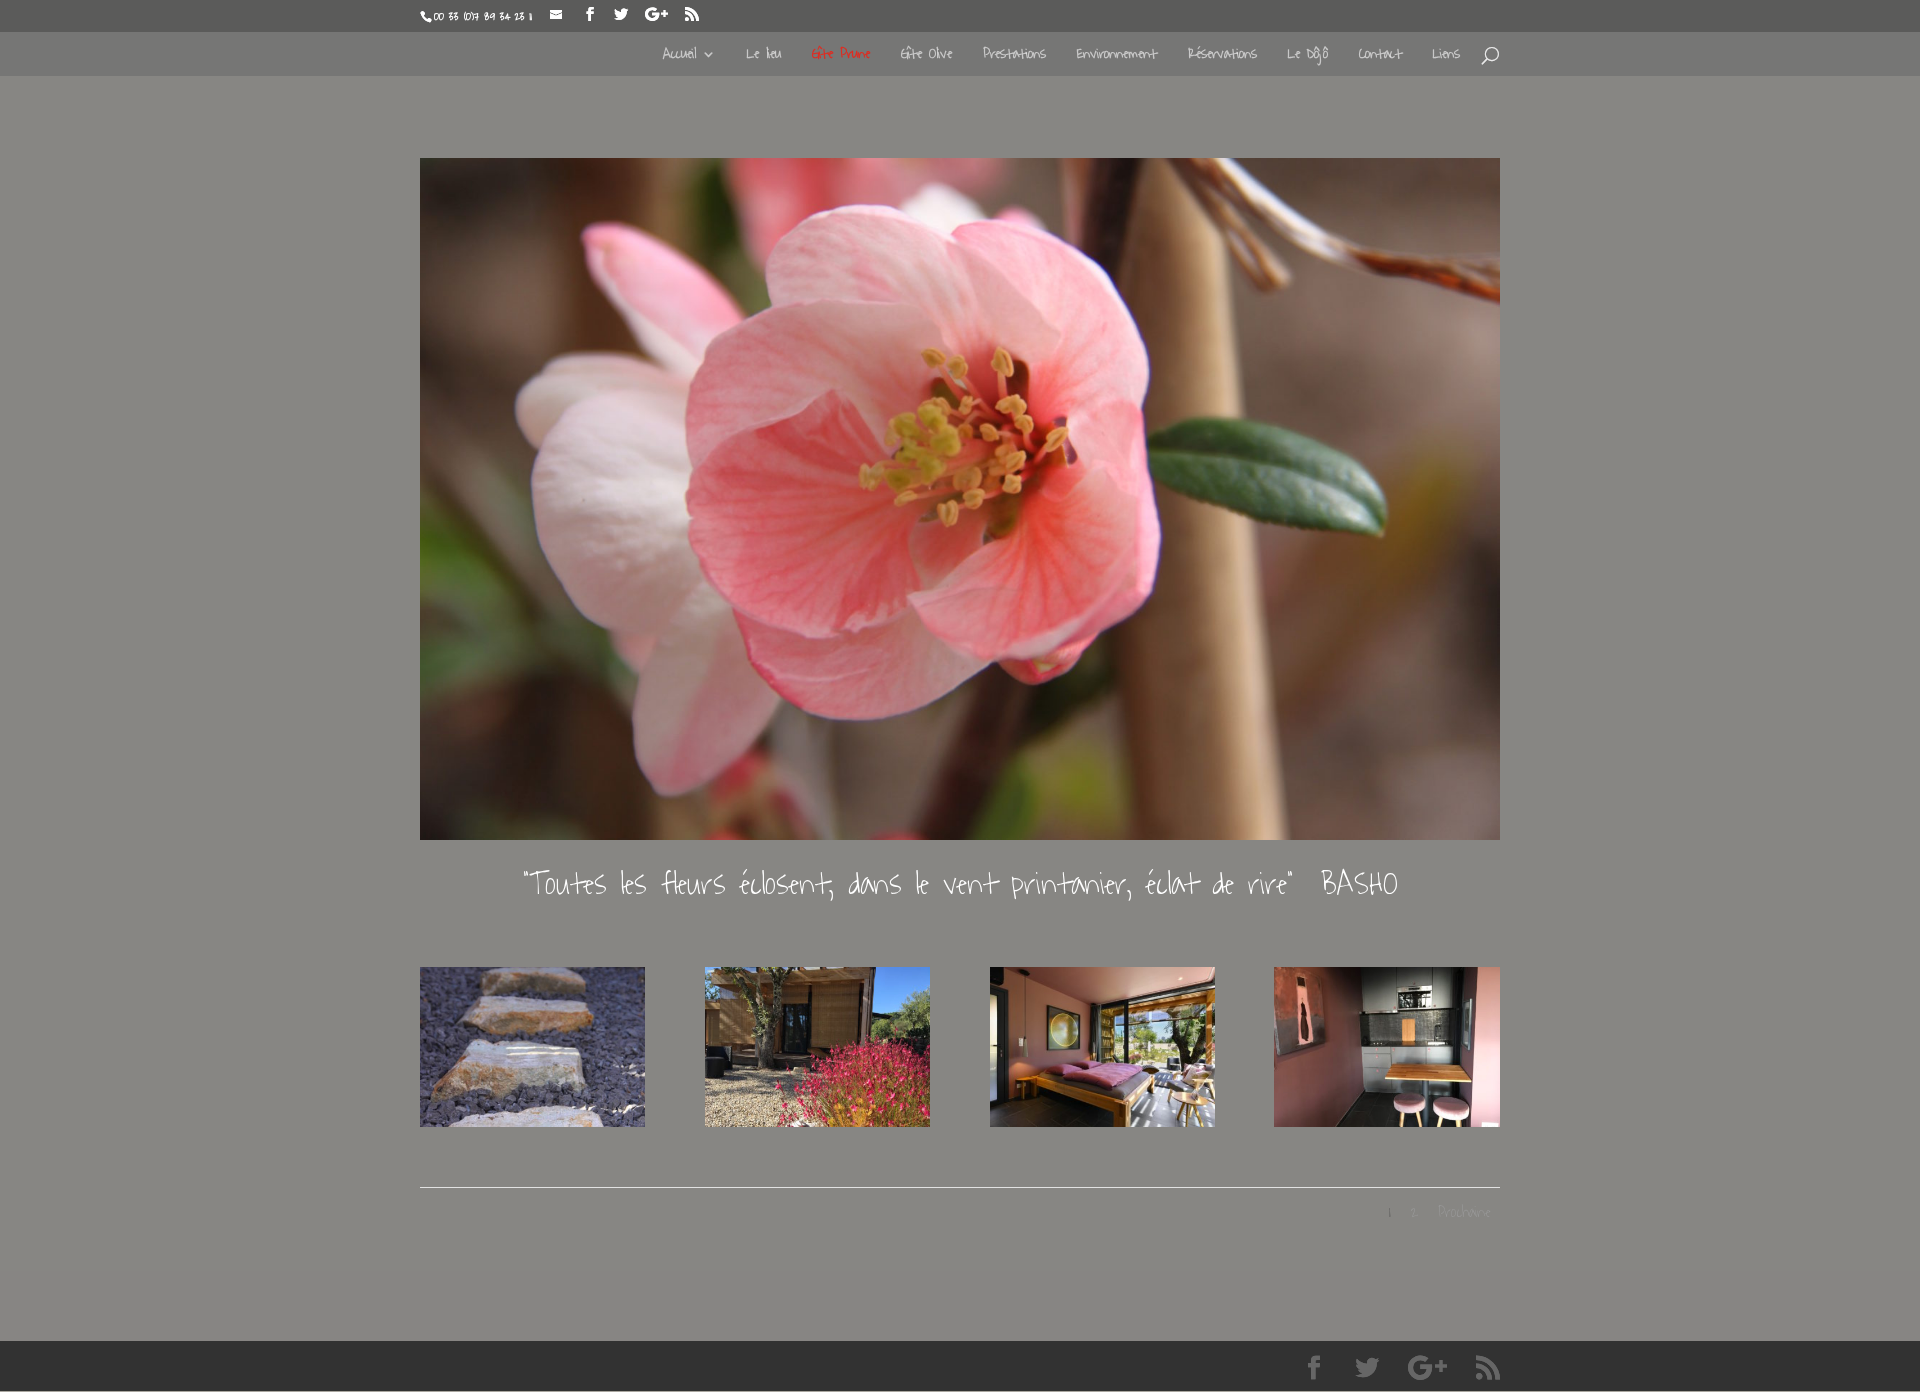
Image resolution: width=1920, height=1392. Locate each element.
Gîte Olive (926, 56)
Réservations (1222, 56)
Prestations (1014, 56)
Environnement (1117, 56)
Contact (1380, 56)
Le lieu (764, 56)
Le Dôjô (1308, 56)
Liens (1446, 56)
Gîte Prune (841, 56)
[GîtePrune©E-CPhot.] (1102, 1120)
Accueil (679, 56)
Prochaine (1464, 1212)
